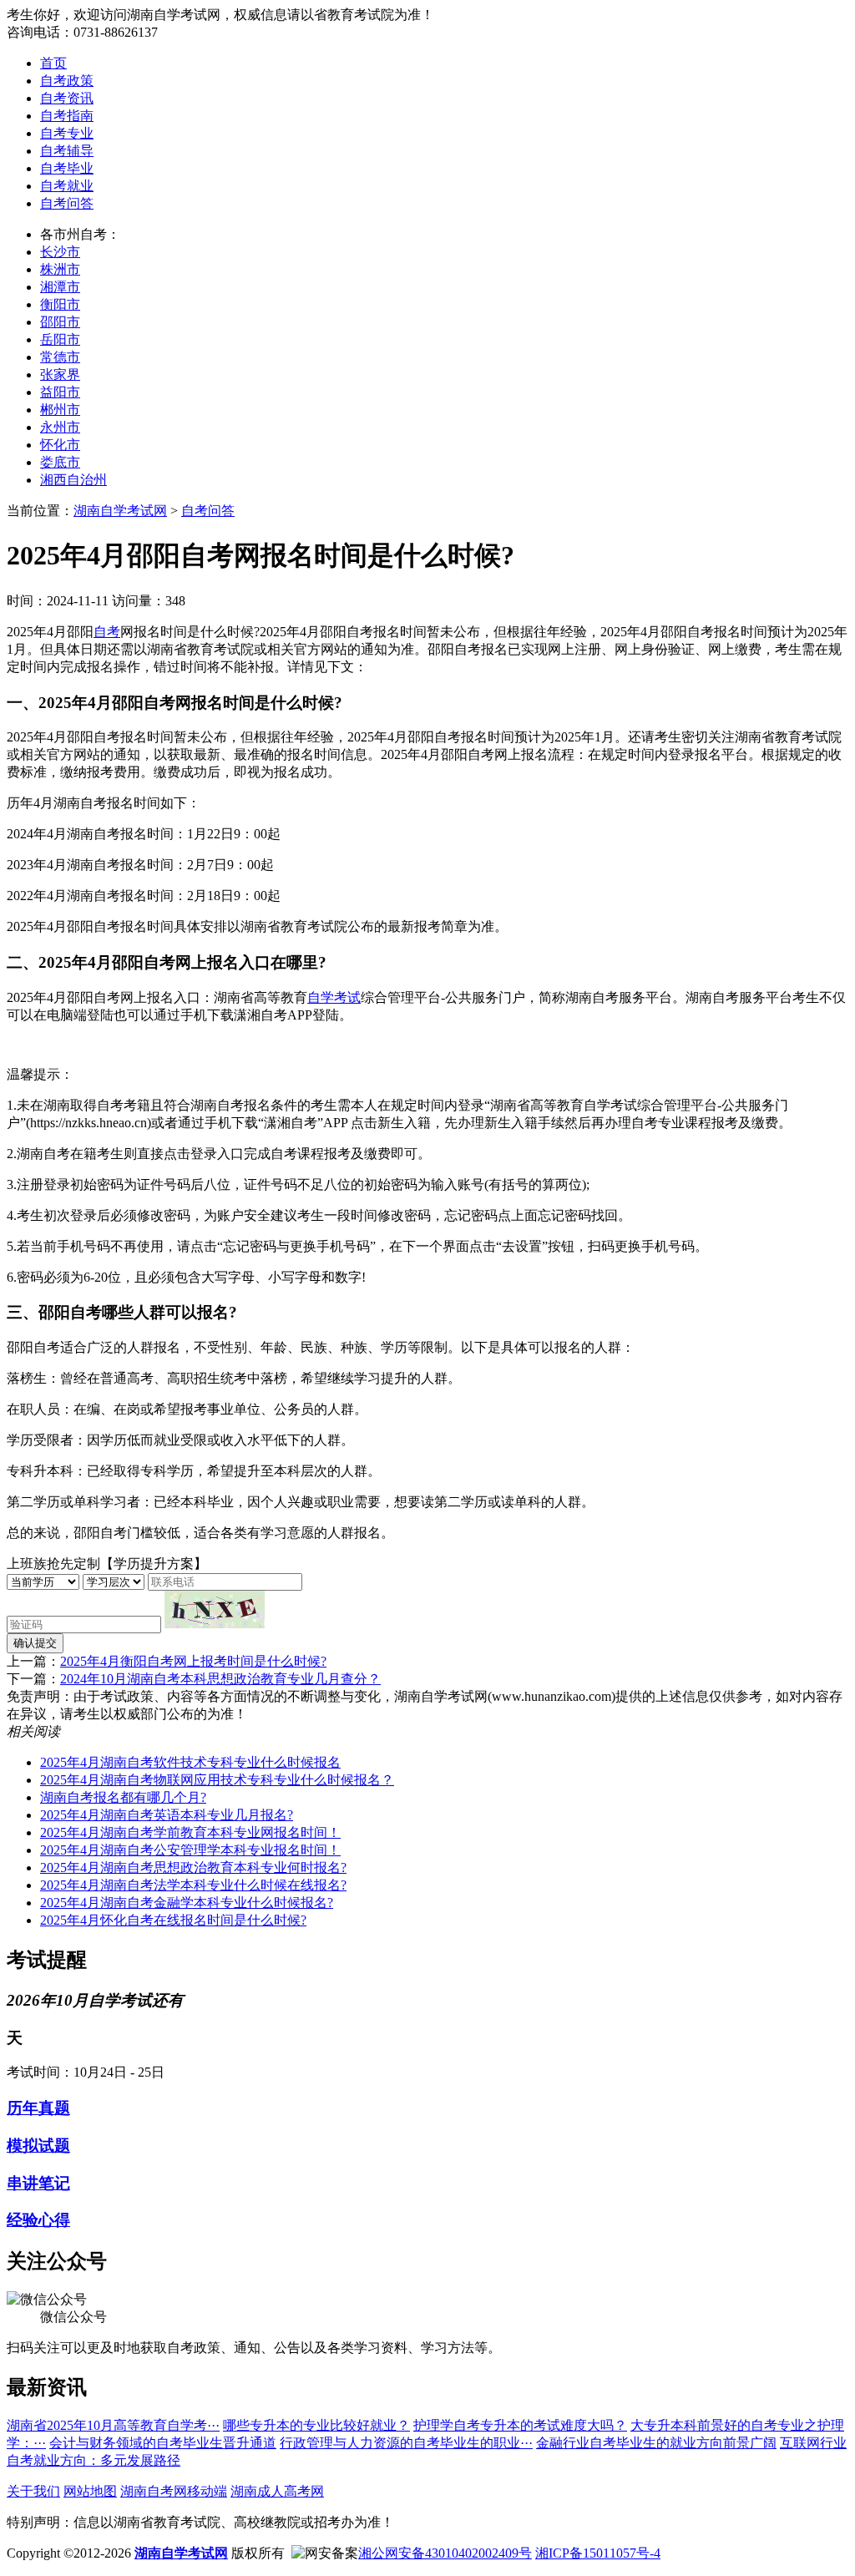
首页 (53, 63)
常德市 (60, 357)
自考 (107, 632)
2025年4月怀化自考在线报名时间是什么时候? (173, 1920)
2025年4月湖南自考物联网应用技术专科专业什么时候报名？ (217, 1780)
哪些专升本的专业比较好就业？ (316, 2425)
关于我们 (33, 2491)
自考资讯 (67, 98)
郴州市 (60, 410)
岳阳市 (60, 339)
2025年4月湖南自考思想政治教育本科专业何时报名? (193, 1867)
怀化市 (60, 445)
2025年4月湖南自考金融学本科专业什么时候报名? (187, 1903)
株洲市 (60, 269)
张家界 (60, 375)
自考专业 (67, 133)
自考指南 (67, 116)
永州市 (60, 427)
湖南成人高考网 (277, 2491)
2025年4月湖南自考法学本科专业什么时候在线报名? (193, 1885)
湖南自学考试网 (120, 511)
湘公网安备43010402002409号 (445, 2553)
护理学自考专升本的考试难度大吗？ (520, 2425)
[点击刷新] (215, 1609)
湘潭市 (60, 287)
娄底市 (60, 462)
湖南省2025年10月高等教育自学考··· (113, 2425)
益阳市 (60, 392)
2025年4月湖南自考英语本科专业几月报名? (167, 1815)
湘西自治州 (73, 480)
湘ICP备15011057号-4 (598, 2553)
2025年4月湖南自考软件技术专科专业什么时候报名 (190, 1762)
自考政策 (67, 81)
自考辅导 (67, 151)
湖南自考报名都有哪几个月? (123, 1797)
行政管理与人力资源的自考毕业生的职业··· (406, 2443)
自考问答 (67, 203)
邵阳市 (60, 322)
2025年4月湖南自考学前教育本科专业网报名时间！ (190, 1832)
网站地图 (90, 2491)
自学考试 (334, 997)
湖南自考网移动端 (174, 2491)
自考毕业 (67, 168)
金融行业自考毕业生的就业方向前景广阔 (656, 2443)
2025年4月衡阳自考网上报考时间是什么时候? (193, 1661)
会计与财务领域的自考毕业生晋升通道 (163, 2443)
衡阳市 (60, 304)
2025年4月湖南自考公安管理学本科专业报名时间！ (190, 1850)
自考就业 (67, 186)
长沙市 (60, 252)
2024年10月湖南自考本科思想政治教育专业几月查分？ (220, 1679)
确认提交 (35, 1643)
